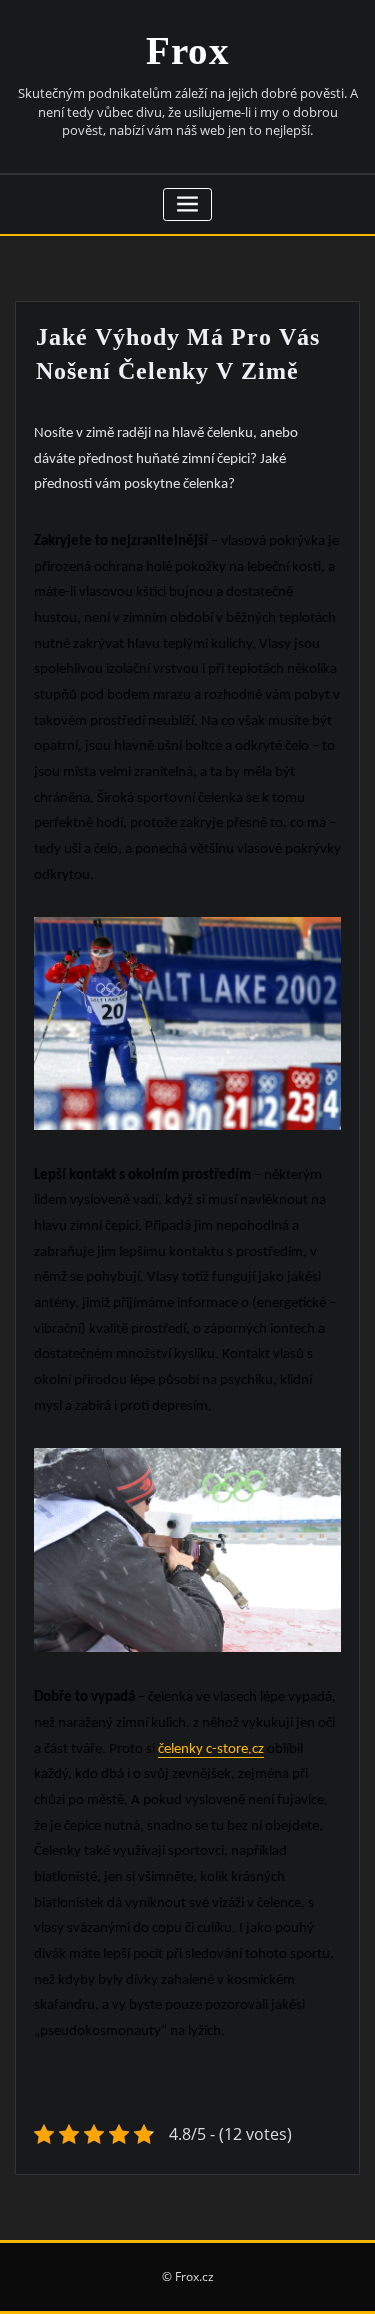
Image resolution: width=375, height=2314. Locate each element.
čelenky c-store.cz (211, 1749)
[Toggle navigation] (187, 204)
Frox (188, 50)
